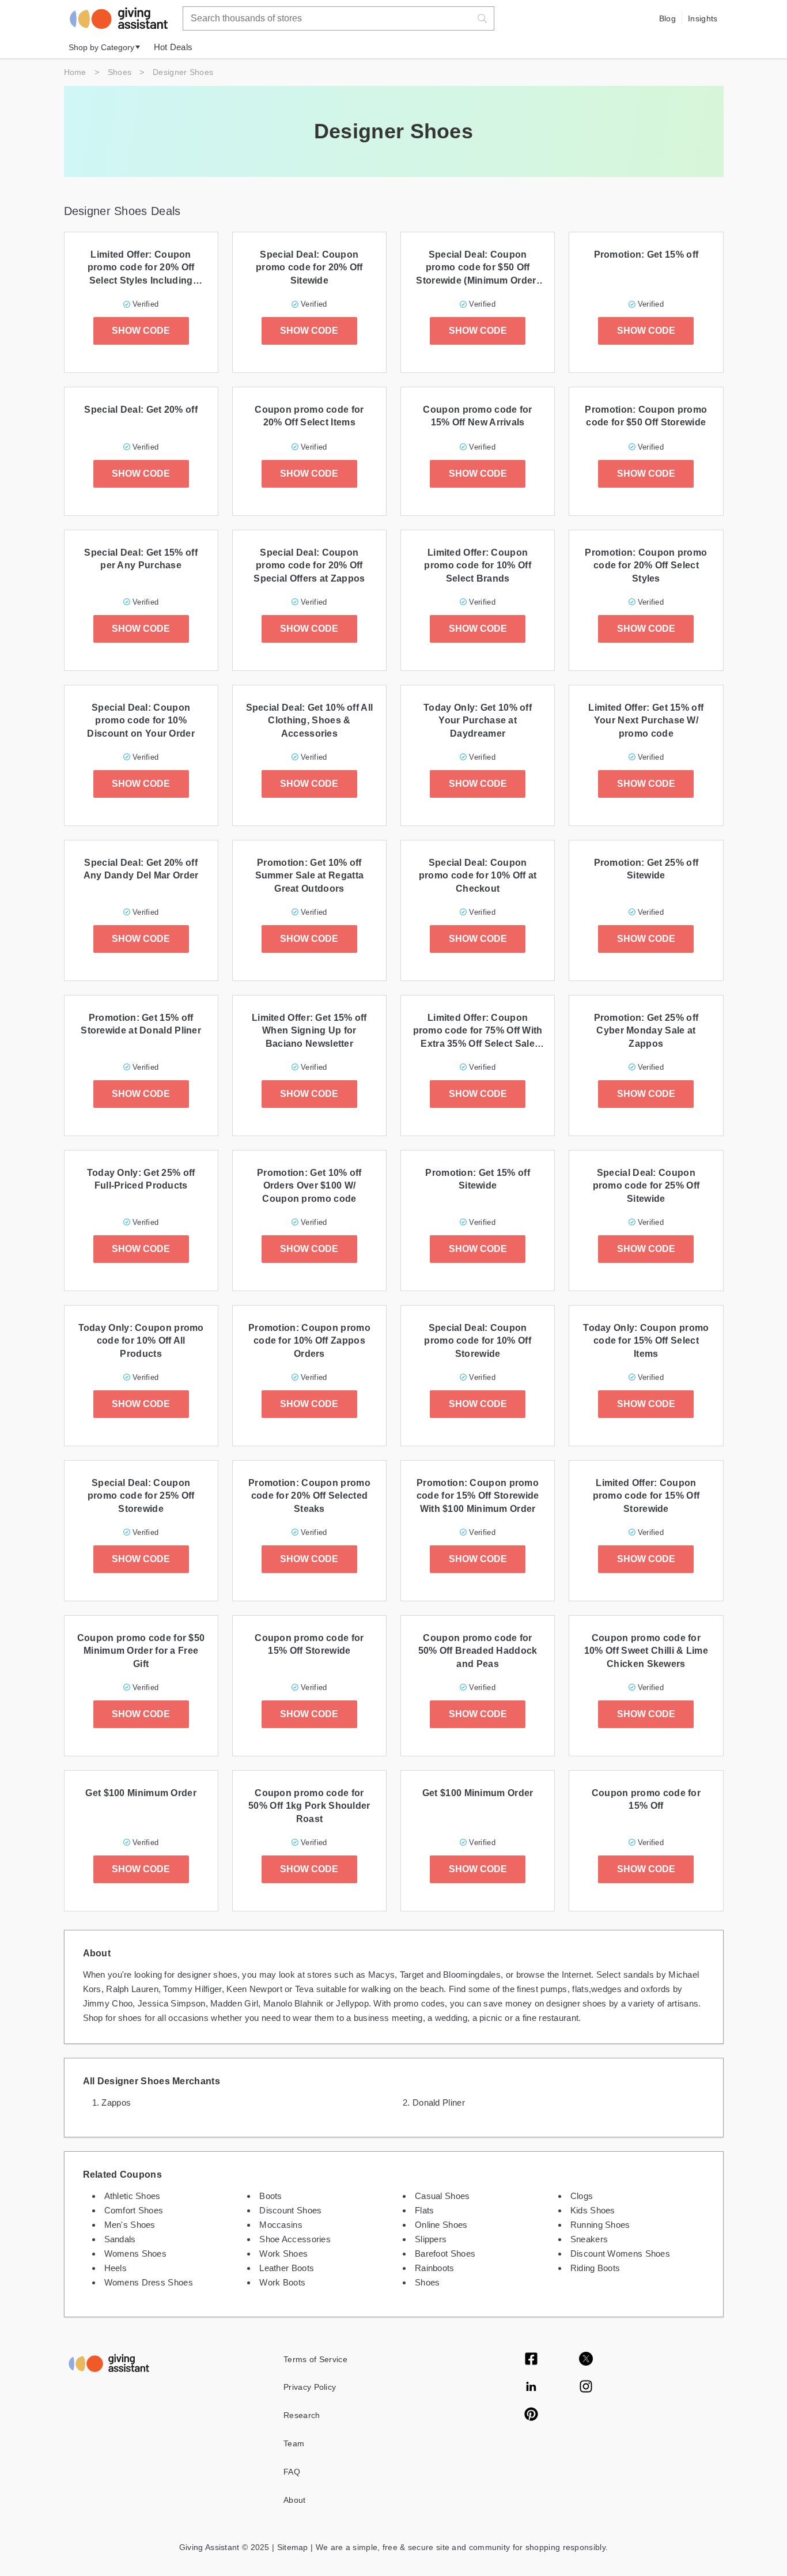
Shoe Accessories (295, 2239)
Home (75, 72)
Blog (667, 18)
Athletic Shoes (133, 2196)
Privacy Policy (310, 2387)
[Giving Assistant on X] (586, 2360)
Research (302, 2415)
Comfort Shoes (134, 2210)
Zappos (116, 2102)
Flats (425, 2210)
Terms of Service (315, 2359)
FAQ (292, 2472)
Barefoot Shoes (445, 2253)
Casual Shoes (442, 2196)
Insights (703, 18)
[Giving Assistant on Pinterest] (531, 2415)
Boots (271, 2196)
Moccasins (281, 2225)
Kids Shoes (593, 2210)
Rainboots (435, 2268)
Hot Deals (173, 47)
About (295, 2500)
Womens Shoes (136, 2253)
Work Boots (282, 2282)
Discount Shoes (290, 2210)
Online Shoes (441, 2225)
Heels (116, 2268)
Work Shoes (283, 2253)
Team (294, 2443)
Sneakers (589, 2239)
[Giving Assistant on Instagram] (586, 2388)
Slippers (431, 2239)
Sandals (120, 2239)
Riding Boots (595, 2268)
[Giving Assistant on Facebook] (531, 2360)
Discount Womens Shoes (620, 2253)
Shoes (120, 72)
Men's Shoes (130, 2225)
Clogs (582, 2196)
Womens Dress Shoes (149, 2282)
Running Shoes (600, 2225)
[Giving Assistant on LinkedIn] (531, 2388)
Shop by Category (101, 47)
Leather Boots (287, 2268)
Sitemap (291, 2547)
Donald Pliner (439, 2102)
